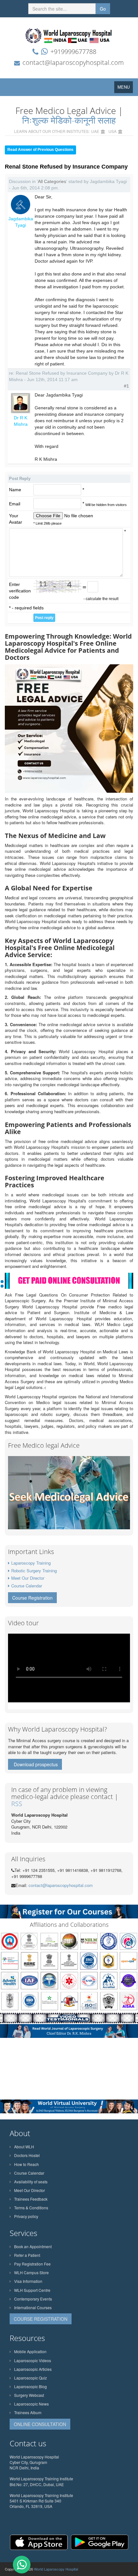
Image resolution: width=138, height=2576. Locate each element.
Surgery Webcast (29, 2395)
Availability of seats (31, 2182)
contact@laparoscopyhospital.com (73, 62)
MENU (125, 88)
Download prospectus (36, 1764)
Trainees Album (28, 2412)
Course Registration (32, 1598)
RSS (17, 1804)
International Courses (33, 2307)
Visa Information (28, 2281)
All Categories (52, 181)
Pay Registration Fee (32, 2264)
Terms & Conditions (31, 2208)
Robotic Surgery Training (34, 1571)
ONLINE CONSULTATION (40, 2424)
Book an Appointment (33, 2246)
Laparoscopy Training (31, 1563)
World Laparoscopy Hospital (56, 2569)
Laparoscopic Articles (33, 2369)
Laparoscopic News (31, 2404)
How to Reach (26, 2164)
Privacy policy (26, 2216)
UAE (95, 131)
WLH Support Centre (32, 2290)
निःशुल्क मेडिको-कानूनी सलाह (69, 120)
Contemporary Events (33, 2299)
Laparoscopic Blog (30, 2386)
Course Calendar (27, 1586)
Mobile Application (30, 2351)
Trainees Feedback (31, 2199)
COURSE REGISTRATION (41, 2319)
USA (112, 131)
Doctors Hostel (27, 2155)
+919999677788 (73, 52)
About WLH (24, 2147)
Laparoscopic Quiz (30, 2378)
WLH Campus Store (31, 2272)
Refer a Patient (27, 2255)
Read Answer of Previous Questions (40, 150)
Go (103, 9)
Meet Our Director (28, 1578)
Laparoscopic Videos (33, 2360)
